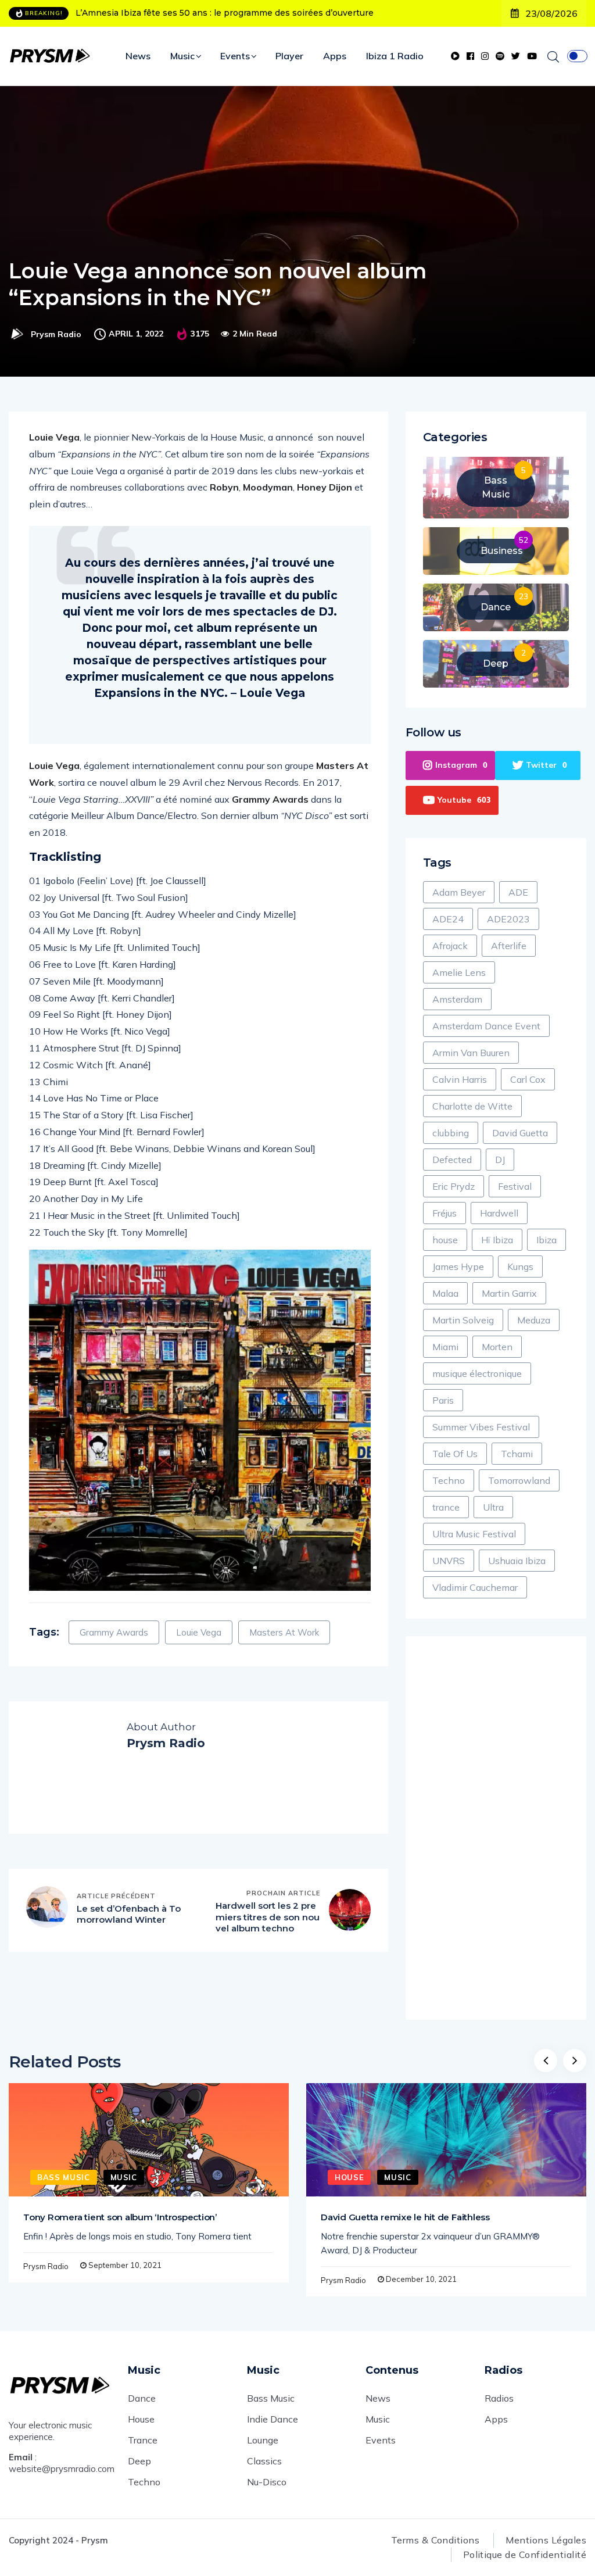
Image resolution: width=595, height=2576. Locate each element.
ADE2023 (508, 919)
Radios (499, 2398)
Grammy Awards (114, 1632)
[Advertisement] (496, 1828)
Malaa (445, 1293)
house (445, 1240)
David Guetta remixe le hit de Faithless (405, 2217)
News (138, 56)
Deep (139, 2461)
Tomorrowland (519, 1480)
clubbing (451, 1133)
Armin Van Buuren (471, 1053)
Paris (443, 1400)
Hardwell (499, 1213)
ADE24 (448, 919)
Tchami (517, 1454)
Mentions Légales (546, 2540)
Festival (515, 1186)
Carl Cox (528, 1079)
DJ (500, 1160)
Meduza (534, 1320)
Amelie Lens (459, 972)
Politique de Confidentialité (525, 2554)
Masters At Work (284, 1632)
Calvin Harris (460, 1079)
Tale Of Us (455, 1454)
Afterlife (509, 946)
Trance (143, 2440)
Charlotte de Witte (472, 1106)
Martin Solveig (463, 1320)
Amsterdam (457, 999)
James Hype (458, 1266)
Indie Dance (273, 2419)
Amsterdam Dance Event (486, 1026)
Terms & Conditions (436, 2540)
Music (182, 56)
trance (446, 1507)
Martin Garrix (509, 1293)
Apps (335, 56)
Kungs (520, 1266)
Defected (452, 1160)
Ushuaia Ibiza (517, 1561)
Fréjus (445, 1213)
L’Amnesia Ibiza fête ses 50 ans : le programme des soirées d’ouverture (225, 13)
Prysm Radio (56, 334)
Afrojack (450, 946)
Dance (142, 2398)
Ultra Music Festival (474, 1534)
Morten (497, 1347)
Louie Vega (199, 1632)
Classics (264, 2461)
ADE (518, 892)
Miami (445, 1347)
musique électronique (477, 1373)
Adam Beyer (459, 892)
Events (235, 56)
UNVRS (449, 1561)
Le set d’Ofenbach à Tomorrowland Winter (129, 1914)
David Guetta (520, 1133)
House (349, 2177)
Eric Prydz (454, 1186)
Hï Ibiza (497, 1240)
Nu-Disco (267, 2482)
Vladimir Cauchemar (475, 1587)
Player (289, 56)
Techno (449, 1480)
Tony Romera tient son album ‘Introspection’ (120, 2217)
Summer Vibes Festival (481, 1427)
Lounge (263, 2440)
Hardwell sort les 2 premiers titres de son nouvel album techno (268, 1917)
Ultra (493, 1507)
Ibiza (546, 1240)
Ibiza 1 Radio (395, 56)
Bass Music (64, 2177)
